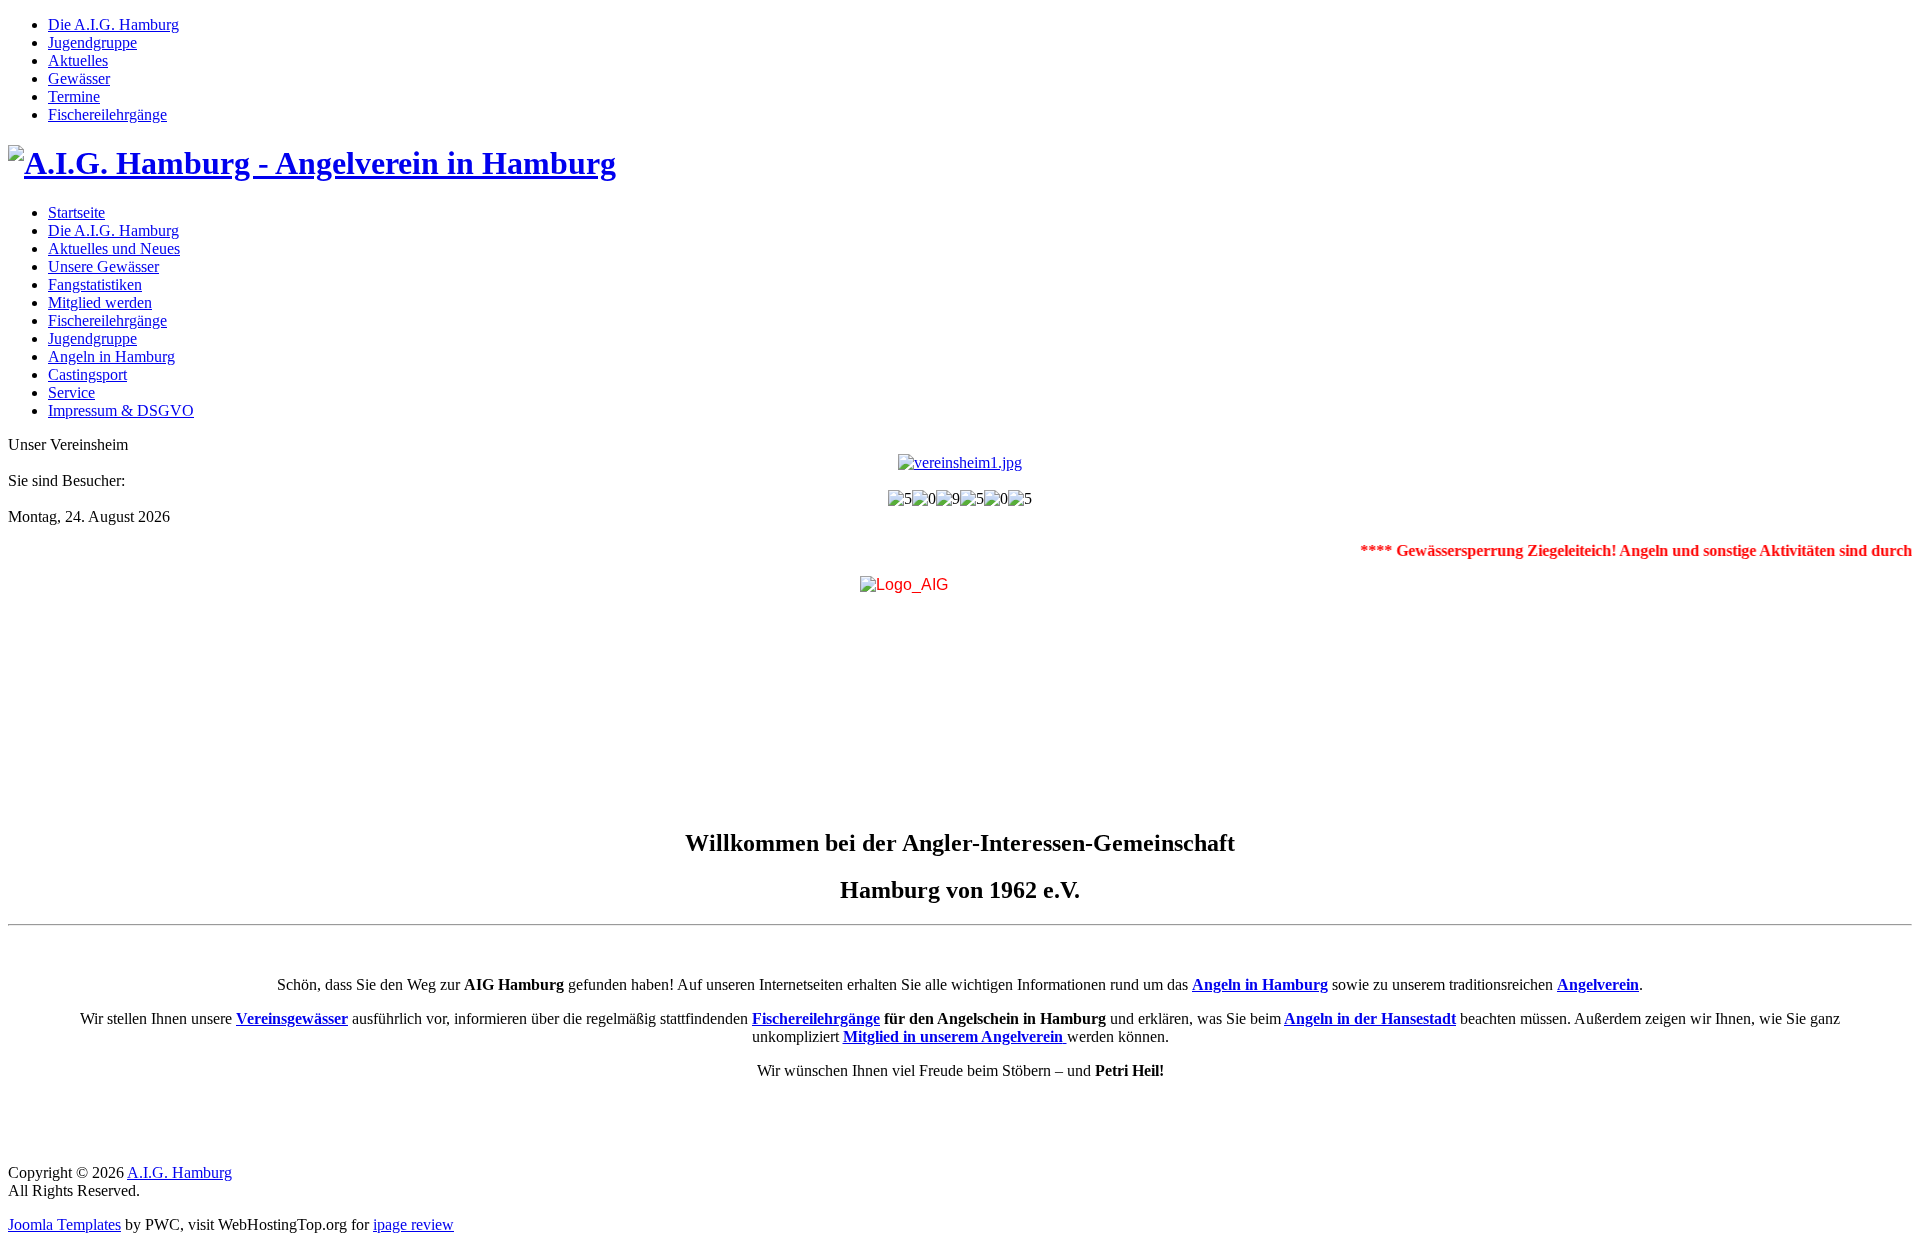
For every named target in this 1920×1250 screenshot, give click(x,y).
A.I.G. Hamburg (179, 1172)
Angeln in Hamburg (1260, 984)
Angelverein (1598, 984)
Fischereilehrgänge (816, 1018)
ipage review (413, 1224)
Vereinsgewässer (292, 1018)
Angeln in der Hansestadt (1370, 1018)
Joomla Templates (64, 1224)
